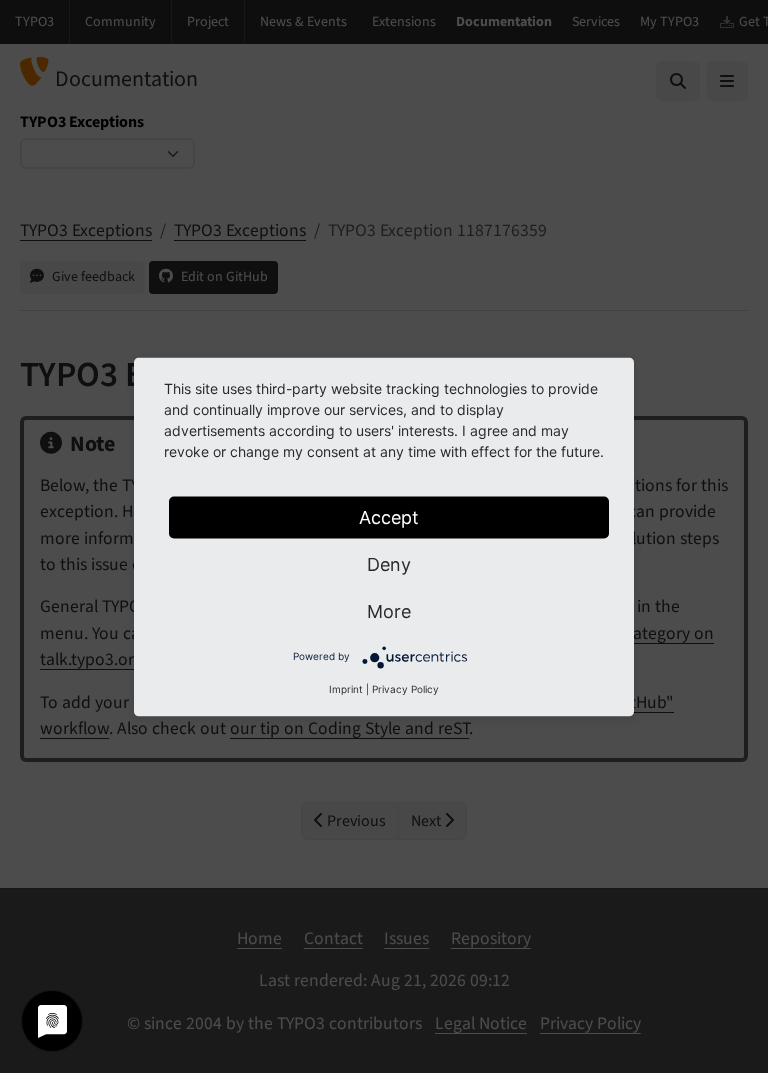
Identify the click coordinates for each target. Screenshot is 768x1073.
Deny (389, 563)
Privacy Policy (405, 688)
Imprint (346, 688)
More (389, 610)
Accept (389, 516)
